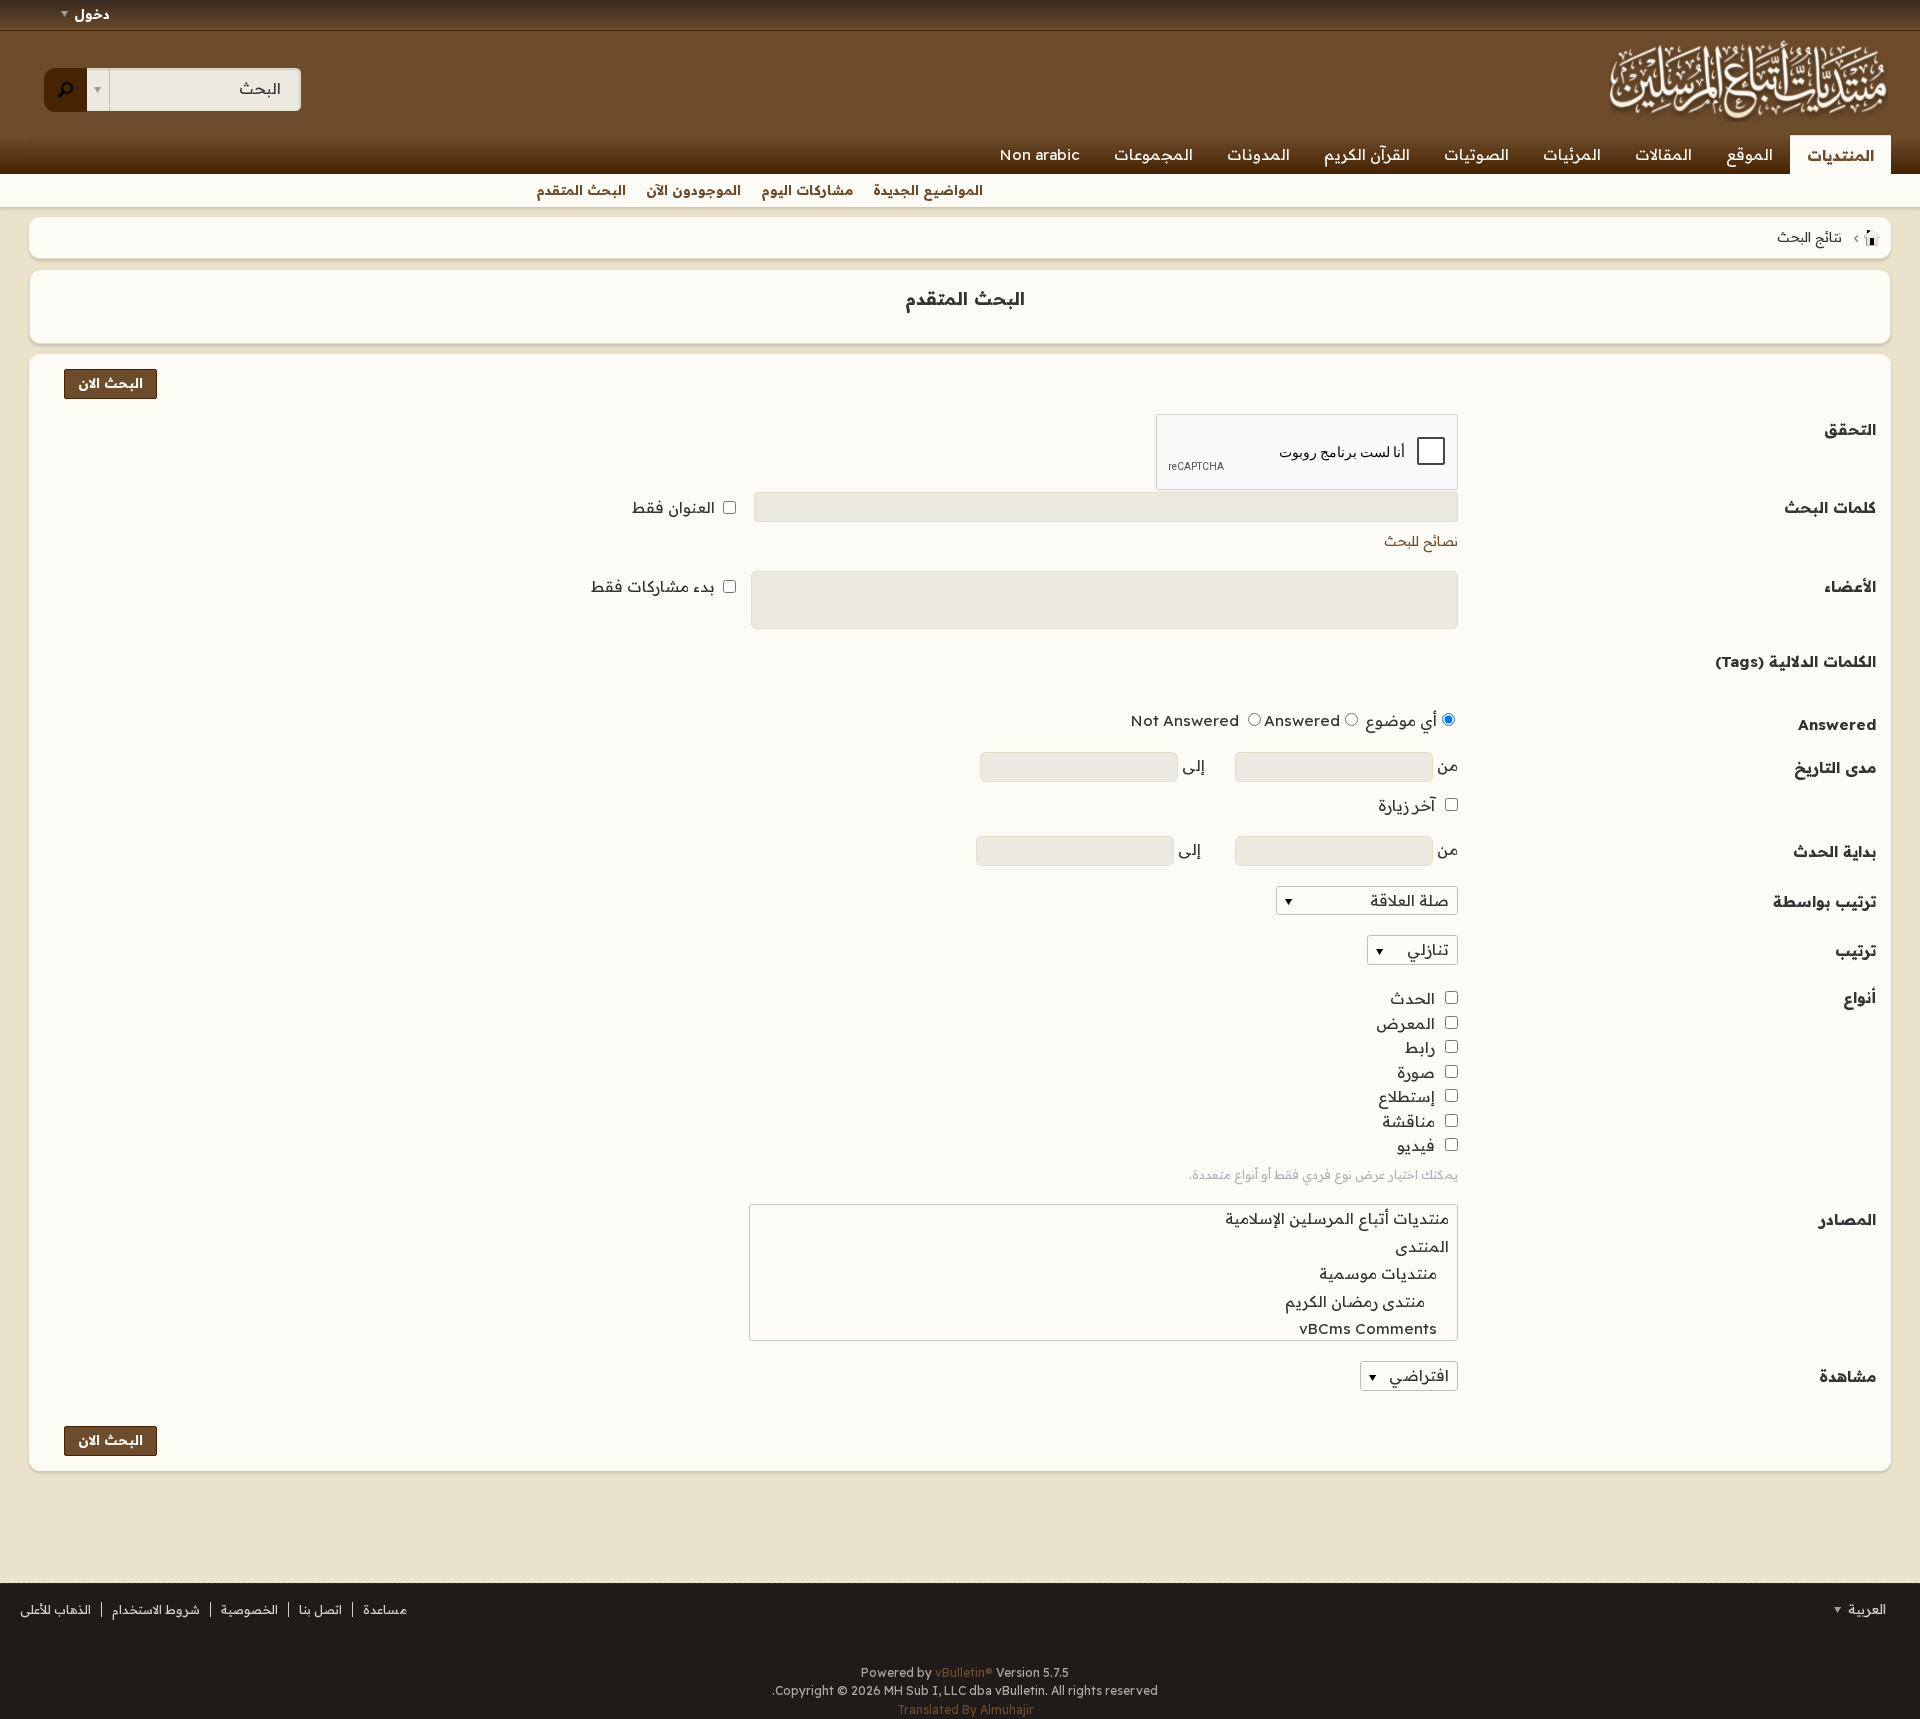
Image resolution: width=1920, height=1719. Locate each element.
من (1445, 765)
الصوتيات (1476, 154)
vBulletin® (964, 1672)
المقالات (1663, 154)
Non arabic (1040, 154)
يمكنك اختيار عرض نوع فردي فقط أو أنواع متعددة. (1323, 1174)
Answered (1837, 724)
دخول (92, 14)
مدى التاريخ (1835, 767)
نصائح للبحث (1421, 541)
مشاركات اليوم (807, 190)
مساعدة (385, 1609)
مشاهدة (1847, 1376)
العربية (1865, 1609)
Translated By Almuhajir (965, 1709)
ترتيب (1855, 950)
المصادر (1847, 1219)
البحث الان (110, 383)
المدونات (1258, 154)
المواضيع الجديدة (928, 190)
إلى (1191, 765)
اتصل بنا (320, 1609)
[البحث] (65, 90)
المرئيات (1572, 154)
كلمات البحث (1830, 507)
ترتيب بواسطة (1824, 901)
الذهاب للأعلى (55, 1609)
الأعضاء (1850, 586)
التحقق (1850, 429)
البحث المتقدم (581, 190)
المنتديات (1840, 155)
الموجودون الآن (693, 190)
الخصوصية (249, 1609)
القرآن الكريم (1367, 154)
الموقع (1749, 154)
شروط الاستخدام (156, 1609)
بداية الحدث (1834, 851)
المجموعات (1153, 154)
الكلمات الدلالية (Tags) (1795, 661)
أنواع (1859, 997)
